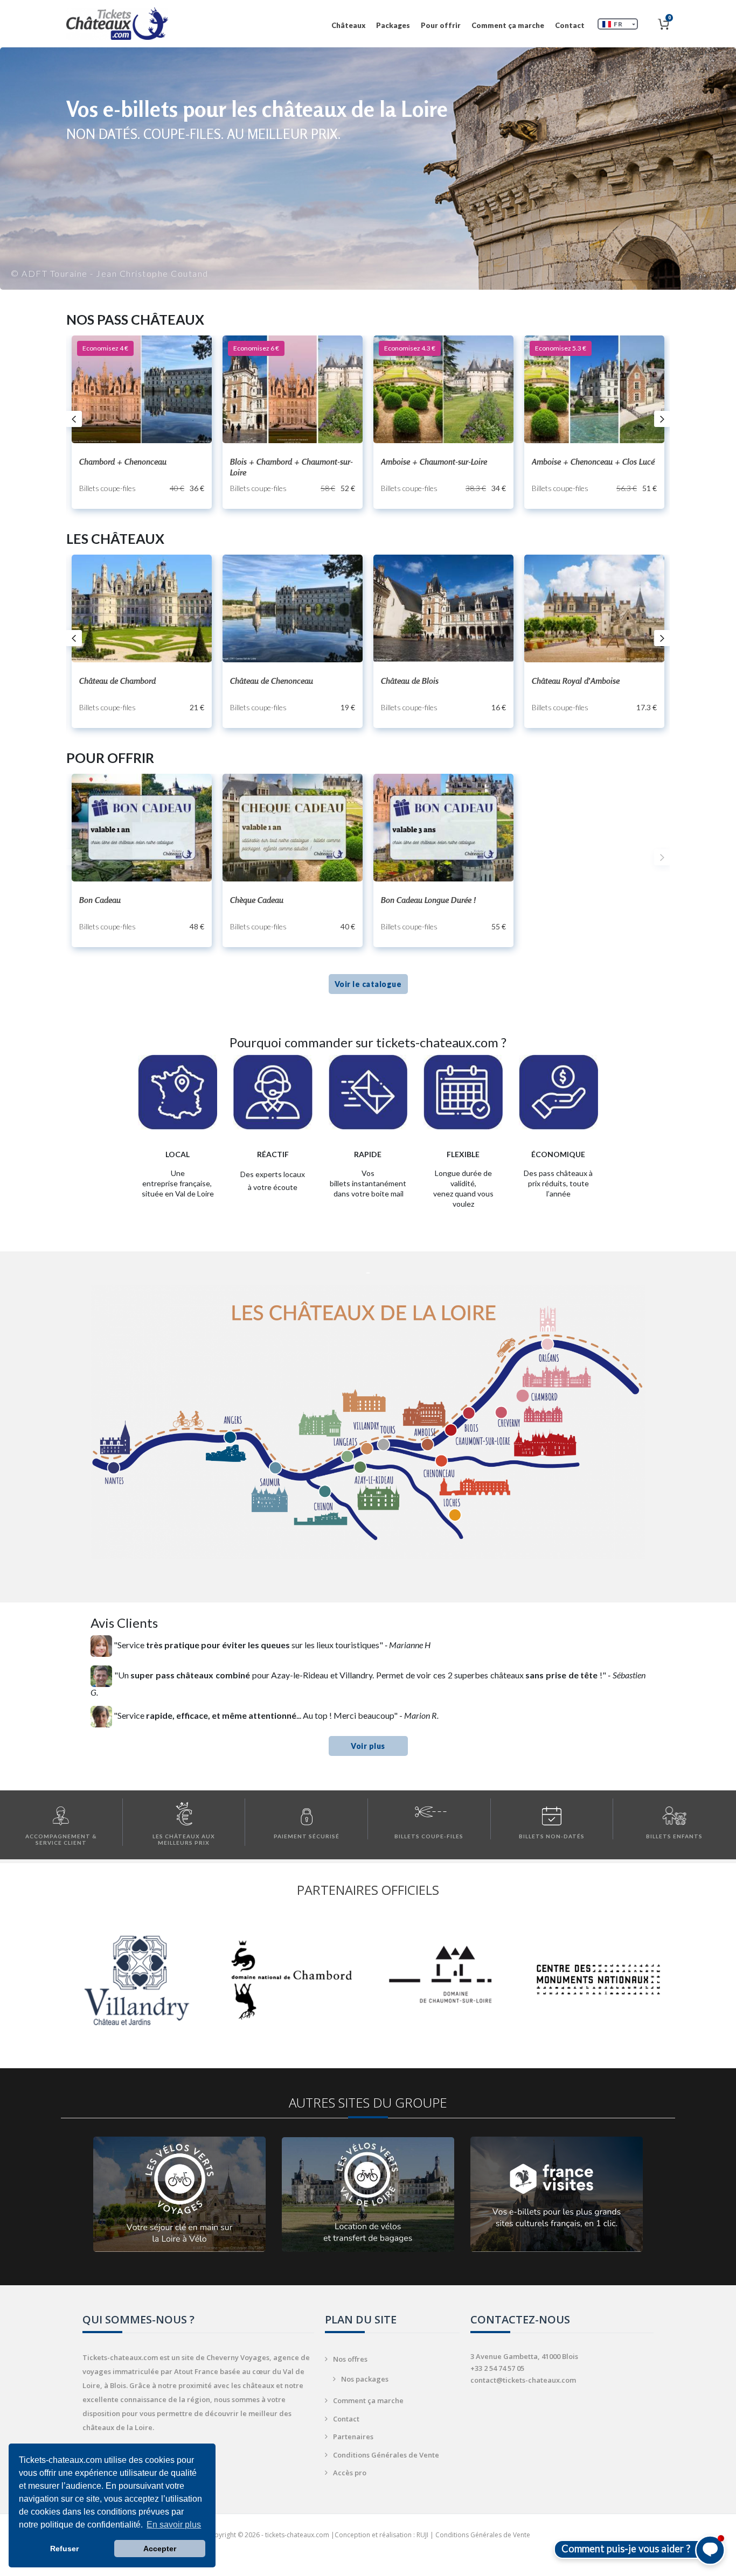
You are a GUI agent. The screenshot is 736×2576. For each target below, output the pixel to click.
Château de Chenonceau (272, 681)
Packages (393, 25)
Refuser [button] (64, 2549)
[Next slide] (662, 419)
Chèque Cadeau (257, 900)
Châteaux (348, 25)
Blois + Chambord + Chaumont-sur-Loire (291, 467)
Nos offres (350, 2359)
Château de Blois (410, 681)
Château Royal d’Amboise (576, 681)
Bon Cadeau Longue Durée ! (428, 900)
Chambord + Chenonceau (123, 461)
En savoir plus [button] (174, 2525)
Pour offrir (441, 25)
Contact (570, 25)
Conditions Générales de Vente (386, 2455)
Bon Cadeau (100, 900)
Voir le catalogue (368, 984)
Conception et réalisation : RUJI (381, 2535)
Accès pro (350, 2473)
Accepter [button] (160, 2549)
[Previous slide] (74, 857)
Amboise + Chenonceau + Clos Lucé (593, 461)
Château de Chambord (117, 681)
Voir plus (368, 1746)
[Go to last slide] (74, 419)
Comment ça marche (508, 25)
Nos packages (365, 2379)
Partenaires (353, 2437)
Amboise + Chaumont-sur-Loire (434, 461)
